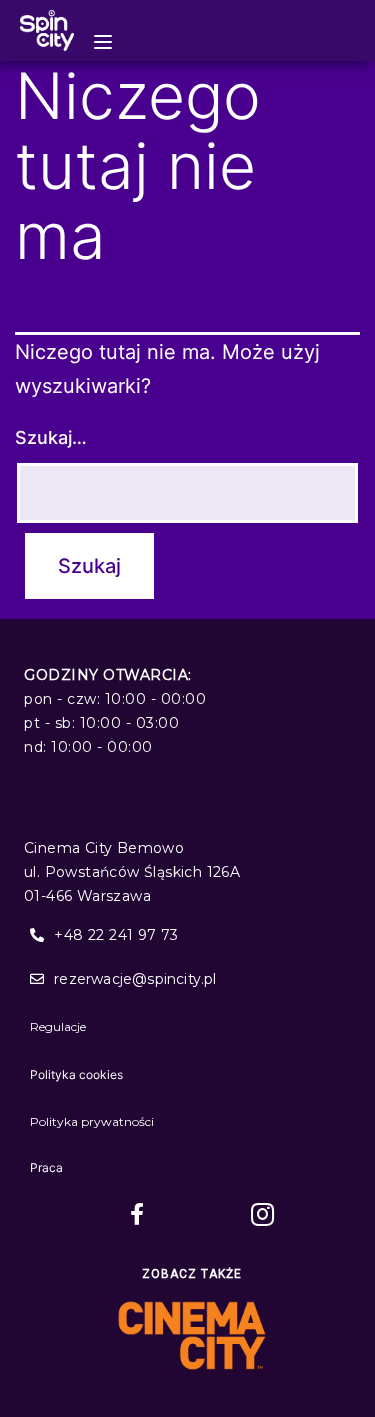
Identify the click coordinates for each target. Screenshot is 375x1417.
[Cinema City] (192, 1335)
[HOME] (47, 30)
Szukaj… (51, 437)
